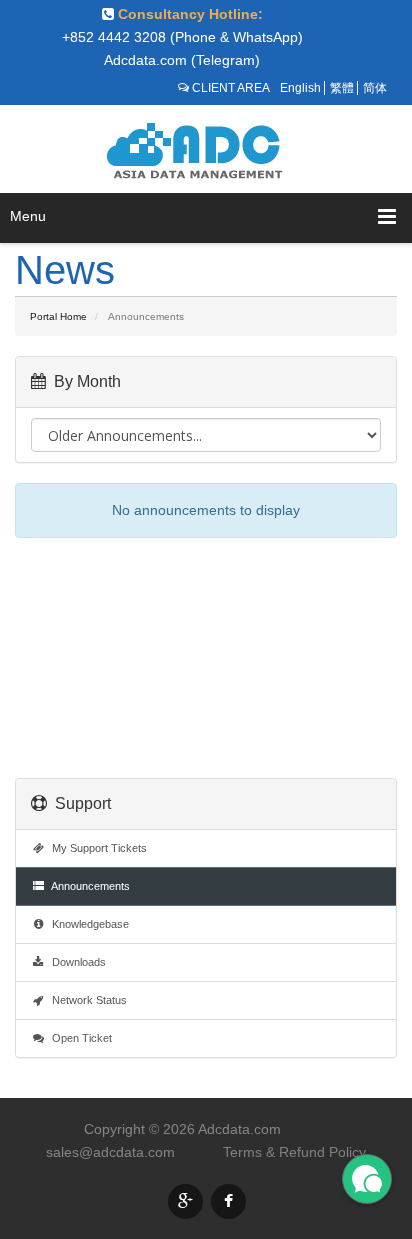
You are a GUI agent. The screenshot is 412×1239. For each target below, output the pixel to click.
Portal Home (58, 316)
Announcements (88, 886)
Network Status (86, 1000)
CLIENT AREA (231, 88)
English (300, 88)
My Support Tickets (96, 848)
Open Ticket (79, 1038)
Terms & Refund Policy (294, 1152)
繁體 (342, 88)
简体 (375, 88)
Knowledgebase (87, 924)
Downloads (76, 962)
